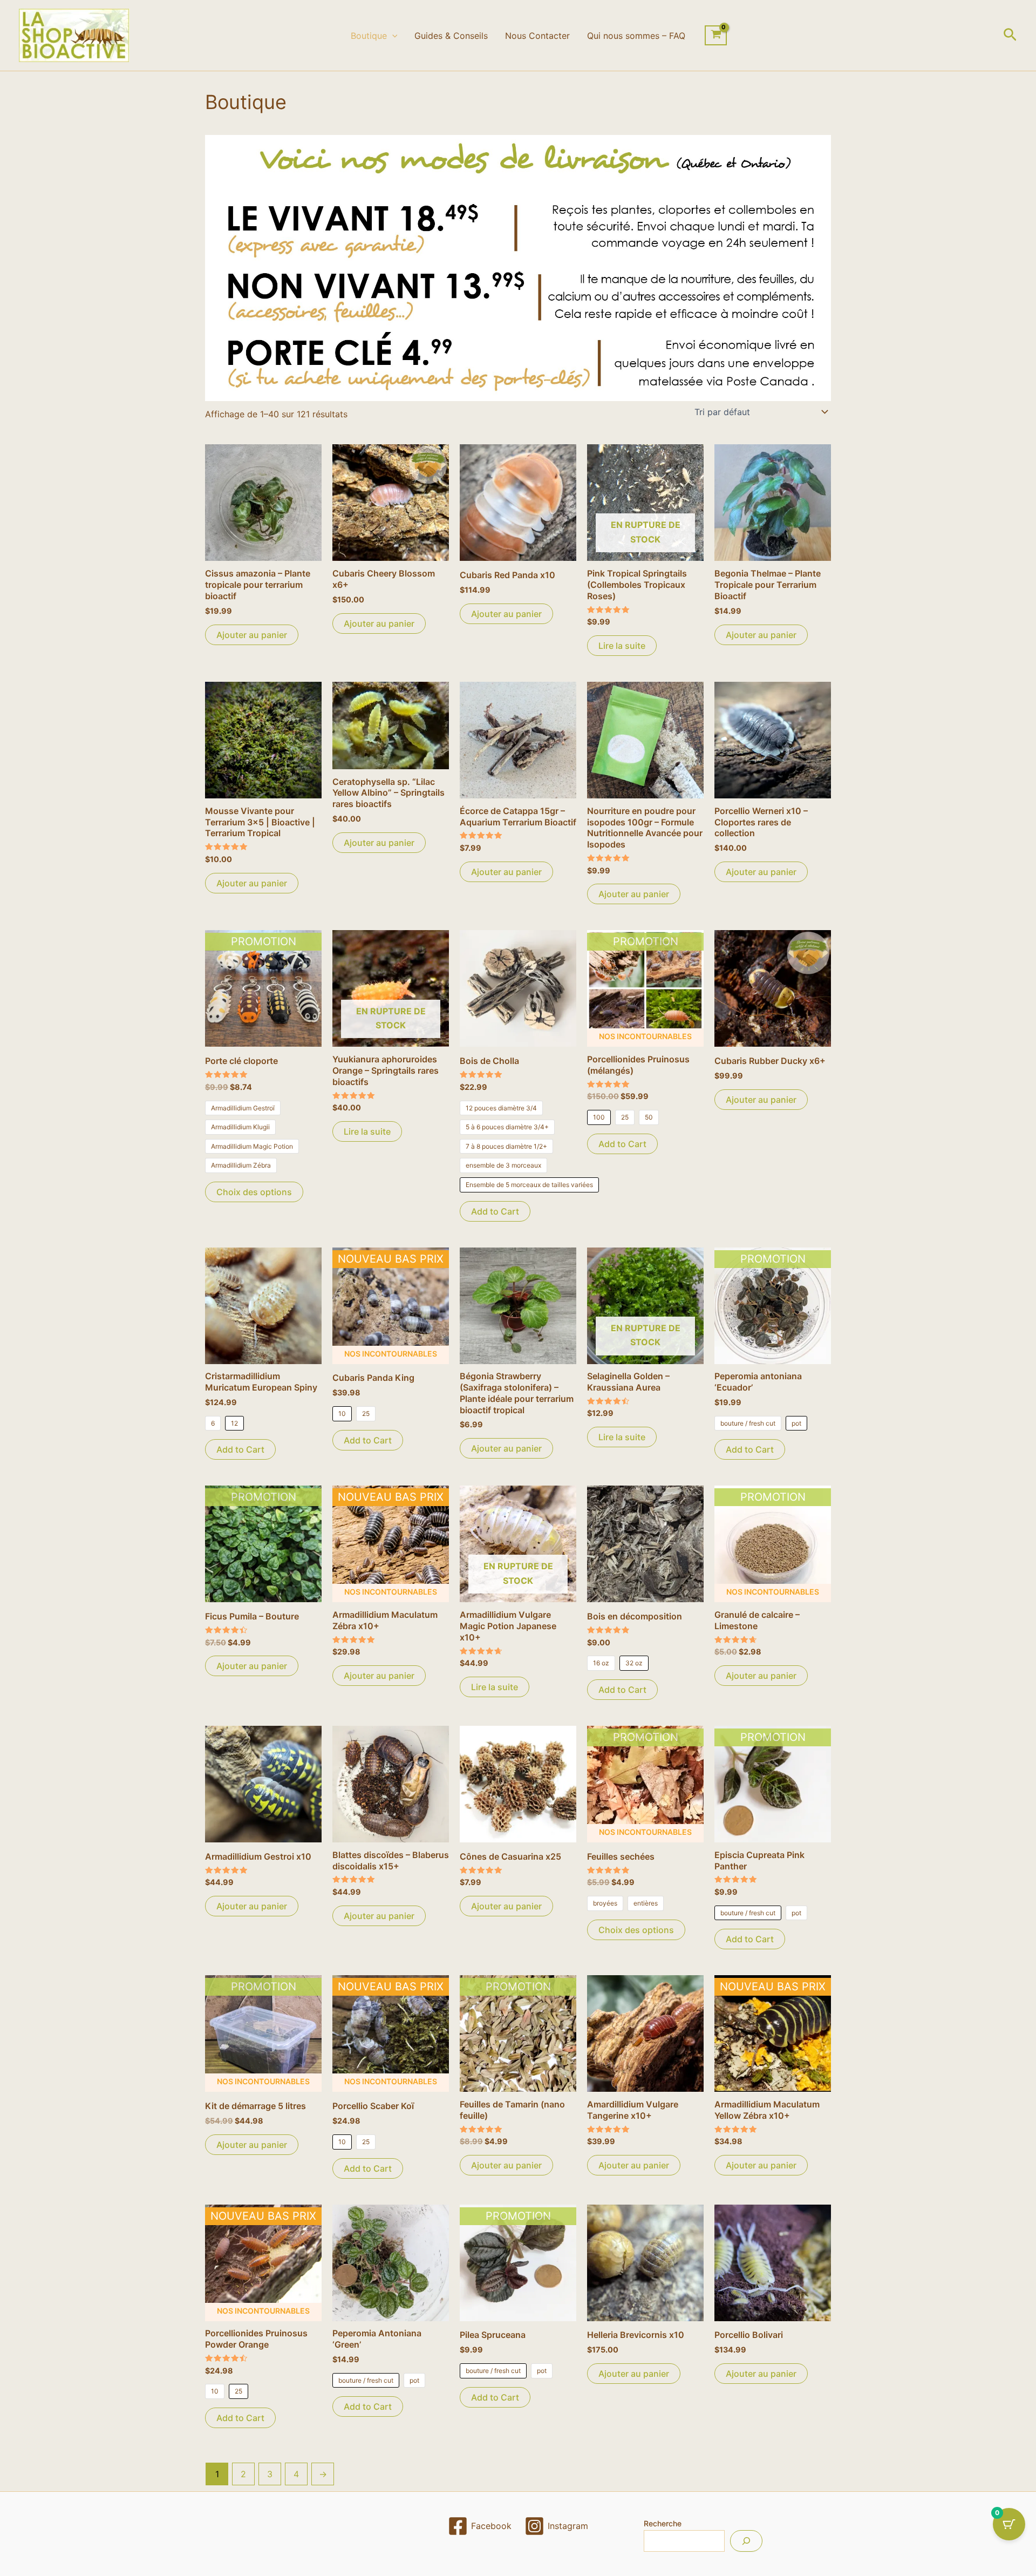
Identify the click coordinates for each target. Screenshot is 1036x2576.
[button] (392, 36)
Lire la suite (622, 646)
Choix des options (254, 1192)
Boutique (369, 36)
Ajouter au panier (252, 635)
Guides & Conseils (451, 36)
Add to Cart (495, 1211)
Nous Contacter (537, 36)
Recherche (663, 2523)
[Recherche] (746, 2541)
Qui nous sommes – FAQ (636, 36)
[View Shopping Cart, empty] (716, 36)
